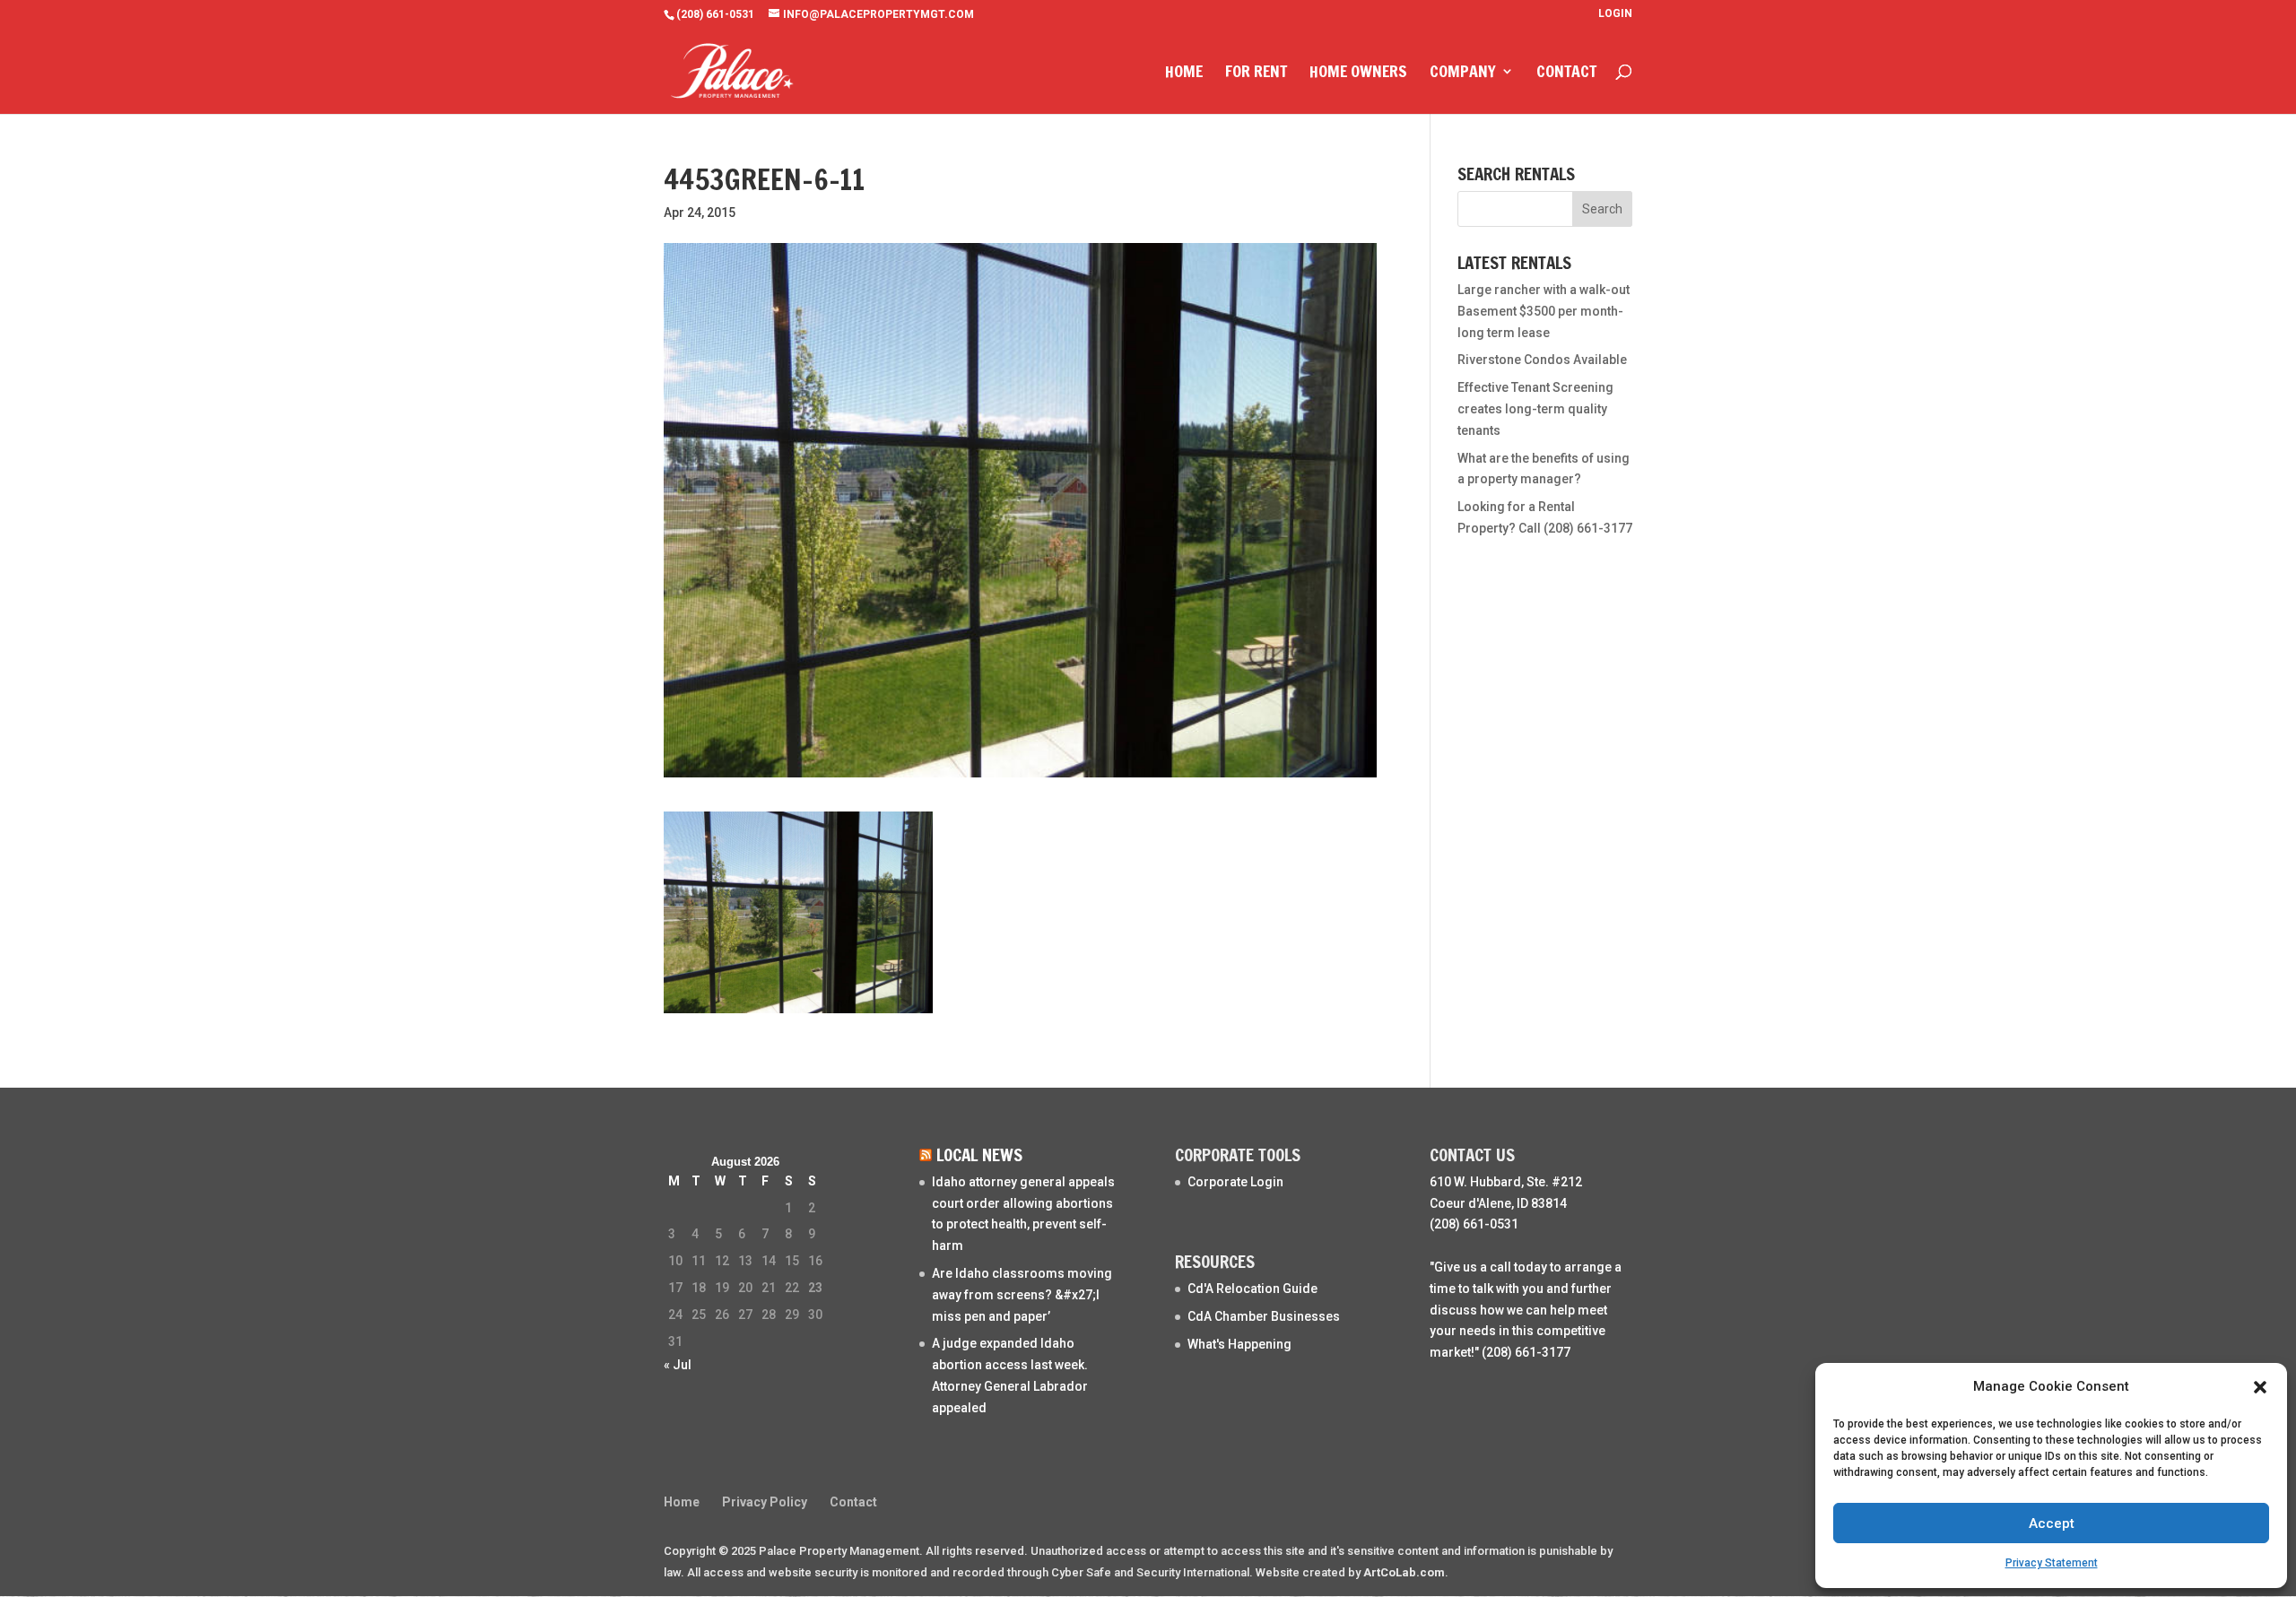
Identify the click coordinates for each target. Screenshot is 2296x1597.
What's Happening (1239, 1344)
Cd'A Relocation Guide (1252, 1289)
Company (1463, 74)
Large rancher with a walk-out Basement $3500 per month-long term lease (1544, 311)
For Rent (1256, 74)
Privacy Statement (2052, 1563)
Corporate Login (1235, 1182)
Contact (1566, 74)
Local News (979, 1154)
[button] (2260, 1387)
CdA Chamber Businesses (1264, 1316)
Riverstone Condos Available (1542, 360)
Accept (2052, 1523)
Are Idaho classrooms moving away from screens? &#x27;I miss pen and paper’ (1022, 1295)
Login (1615, 14)
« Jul (678, 1365)
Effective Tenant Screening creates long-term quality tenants (1535, 409)
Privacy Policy (765, 1502)
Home (1184, 74)
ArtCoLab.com (1404, 1572)
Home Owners (1358, 74)
